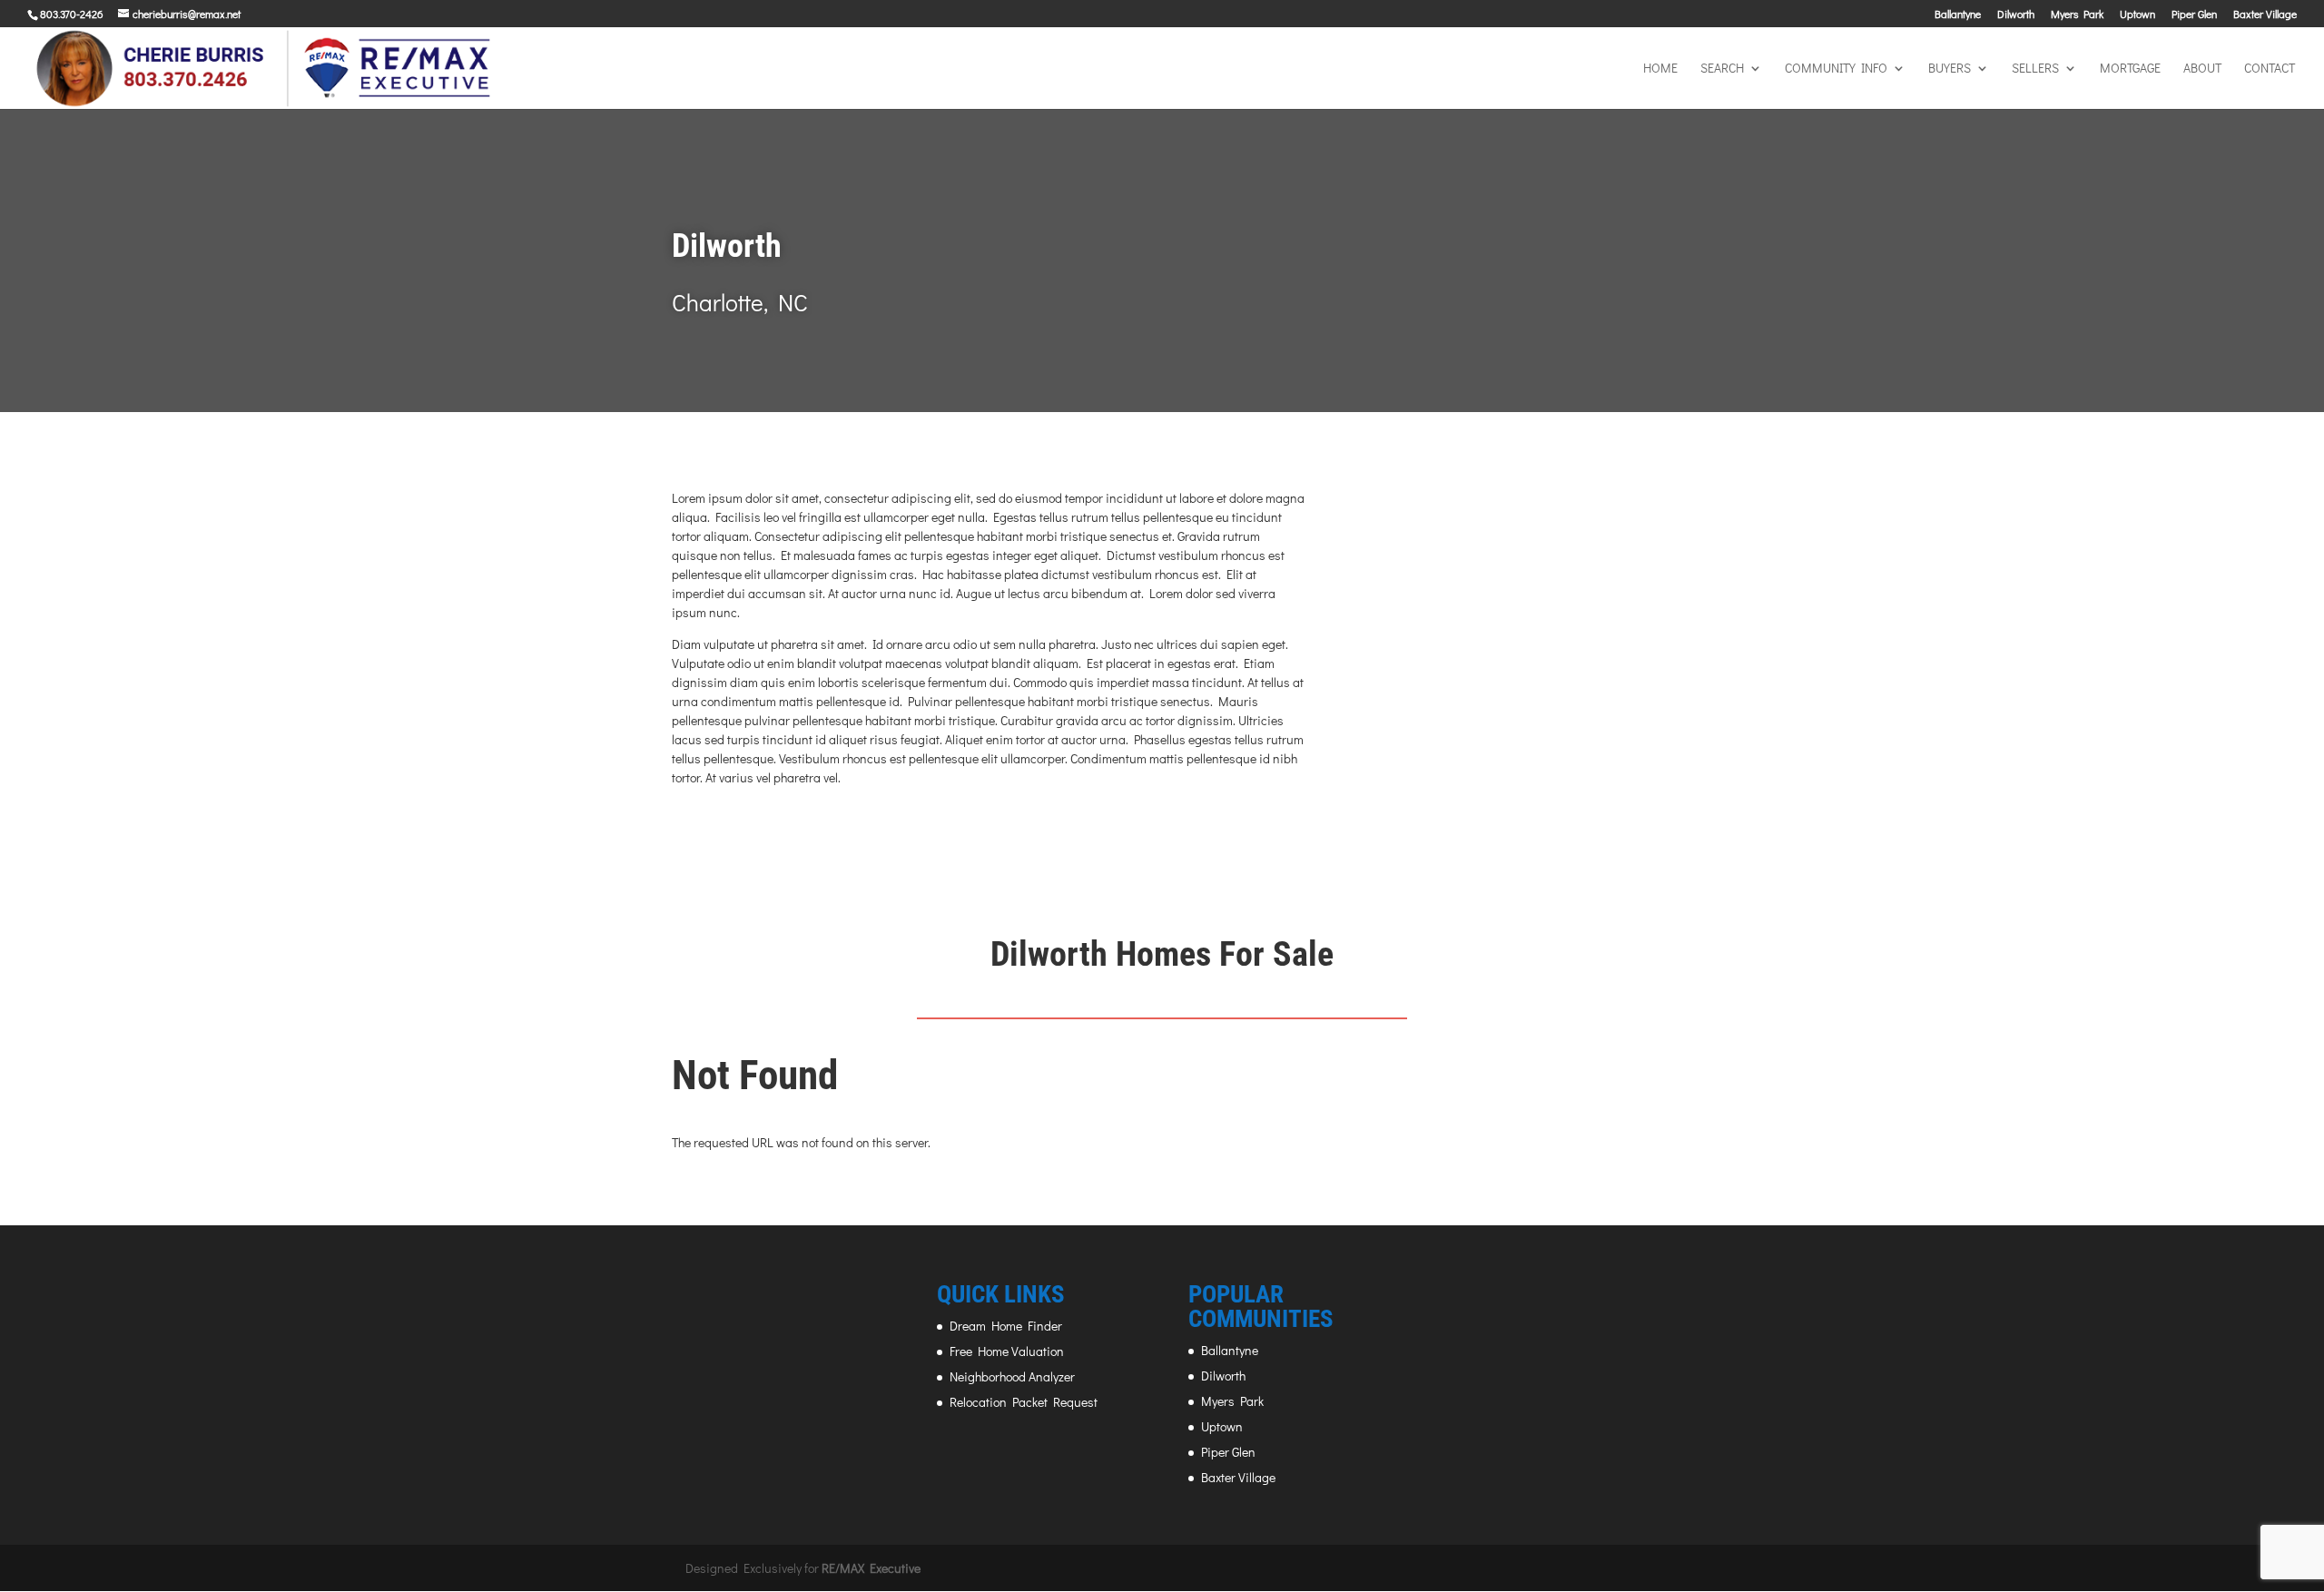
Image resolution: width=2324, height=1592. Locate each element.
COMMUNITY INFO (1836, 69)
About (2202, 69)
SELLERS (2035, 69)
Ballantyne (1958, 15)
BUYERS (1950, 69)
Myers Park (2077, 15)
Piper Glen (2194, 15)
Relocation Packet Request (1024, 1402)
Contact (2270, 69)
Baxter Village (2265, 15)
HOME (1660, 69)
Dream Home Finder (1006, 1326)
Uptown (2137, 15)
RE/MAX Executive (871, 1568)
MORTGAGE (2130, 69)
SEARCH (1722, 69)
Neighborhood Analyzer (1012, 1376)
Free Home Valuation (1007, 1351)
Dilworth (2016, 15)
